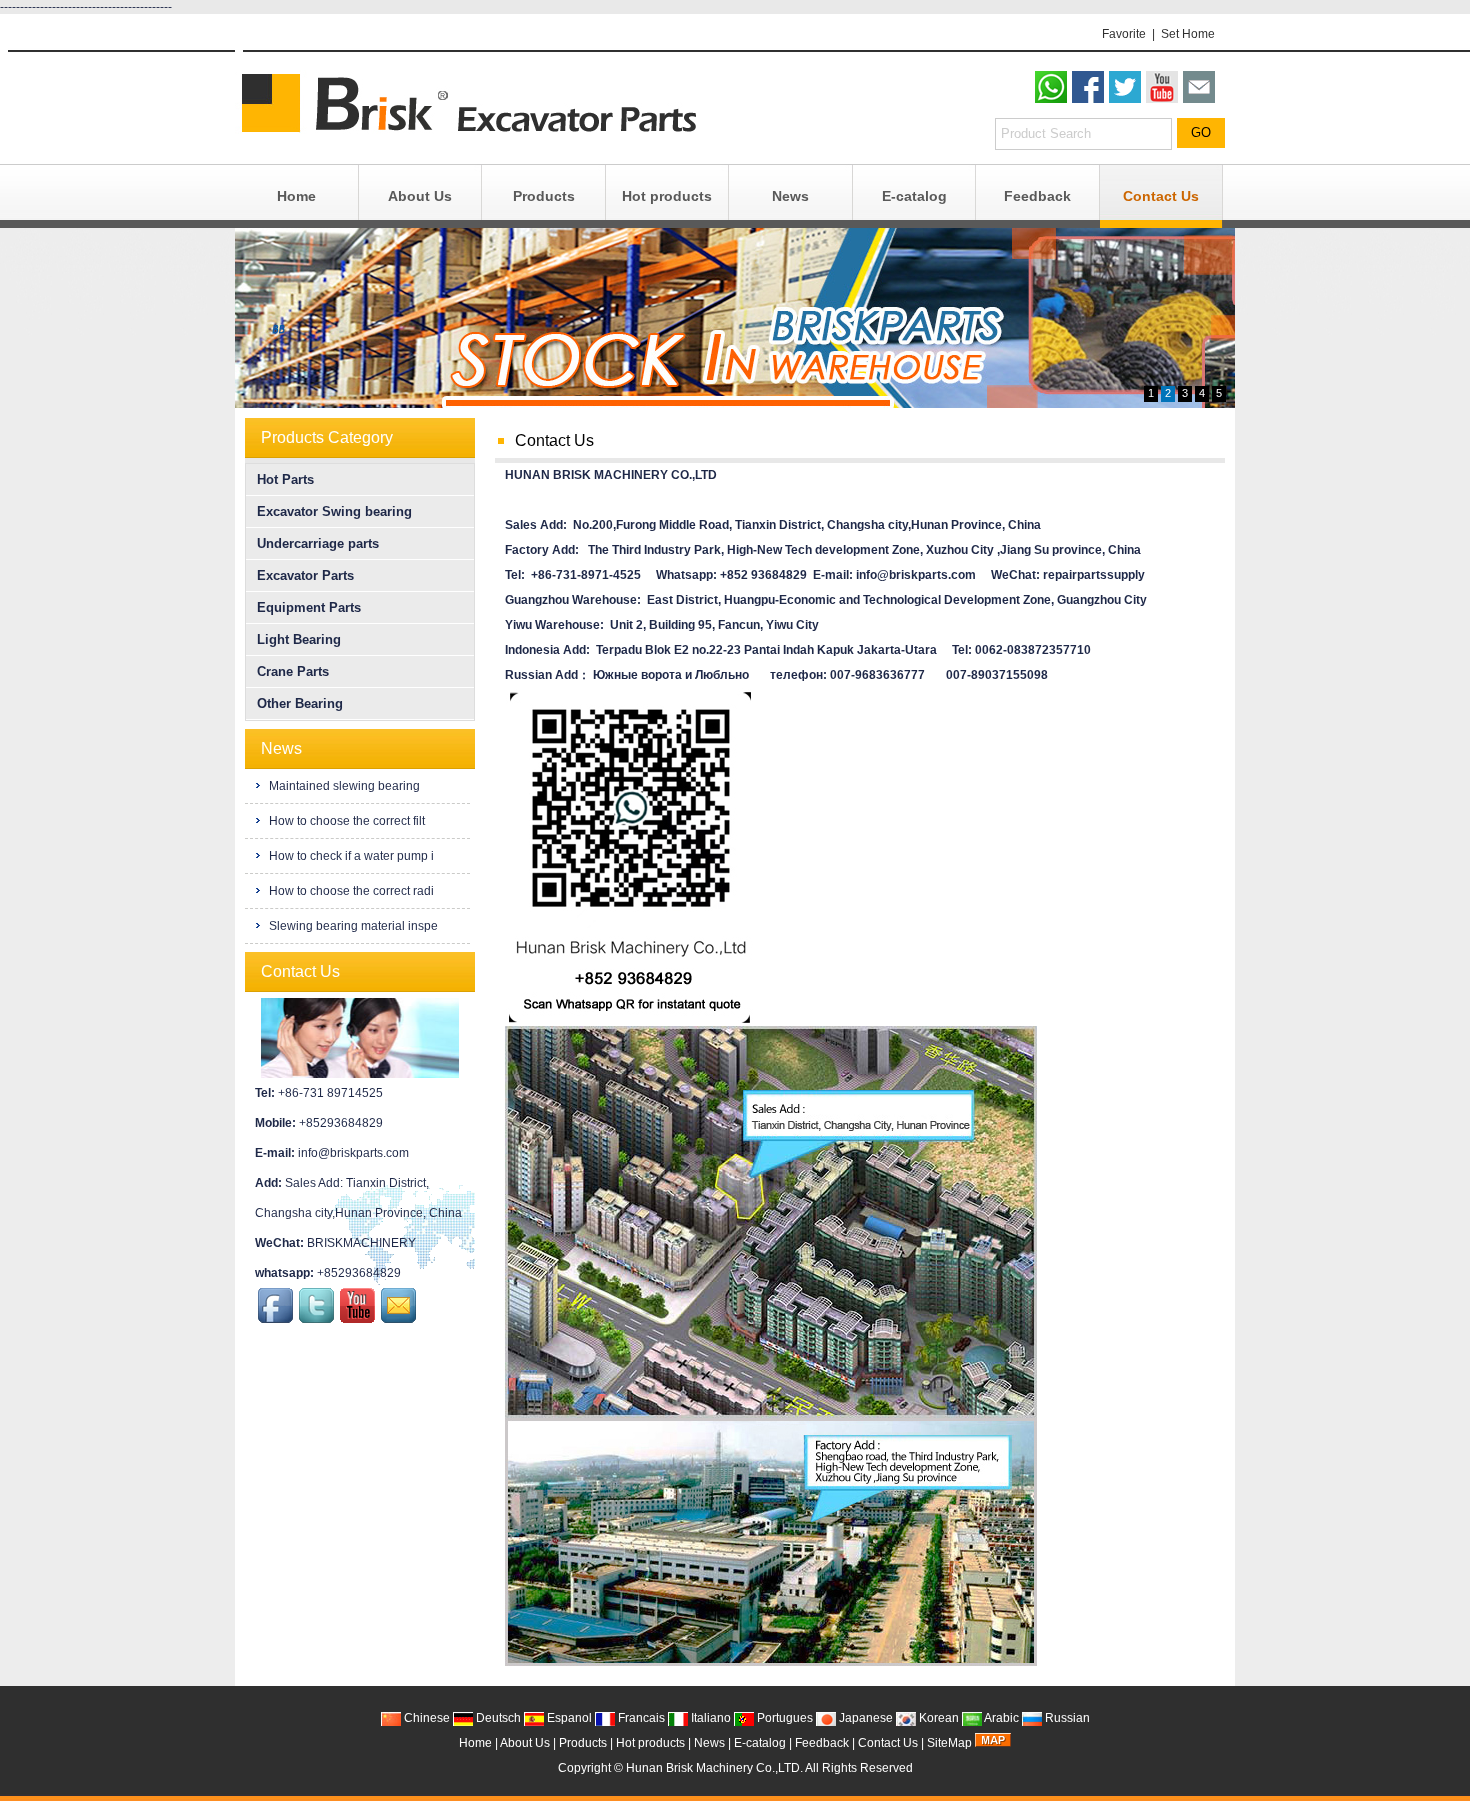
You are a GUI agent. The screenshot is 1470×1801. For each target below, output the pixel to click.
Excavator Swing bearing (334, 511)
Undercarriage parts (318, 543)
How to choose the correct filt (345, 821)
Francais (640, 1718)
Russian (1066, 1718)
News (790, 196)
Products (544, 196)
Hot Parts (285, 479)
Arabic (1000, 1718)
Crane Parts (293, 671)
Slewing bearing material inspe (352, 926)
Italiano (709, 1718)
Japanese (864, 1718)
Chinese (425, 1718)
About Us (420, 196)
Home (296, 196)
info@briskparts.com (353, 1153)
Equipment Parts (309, 607)
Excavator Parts (305, 575)
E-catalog (914, 196)
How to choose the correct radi (350, 891)
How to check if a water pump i (350, 856)
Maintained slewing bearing (343, 786)
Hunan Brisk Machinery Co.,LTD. (714, 1768)
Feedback (1037, 196)
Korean (937, 1718)
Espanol (568, 1718)
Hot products (667, 196)
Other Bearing (300, 703)
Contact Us (1161, 196)
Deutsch (497, 1718)
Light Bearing (299, 639)
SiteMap (949, 1743)
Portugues (783, 1718)
